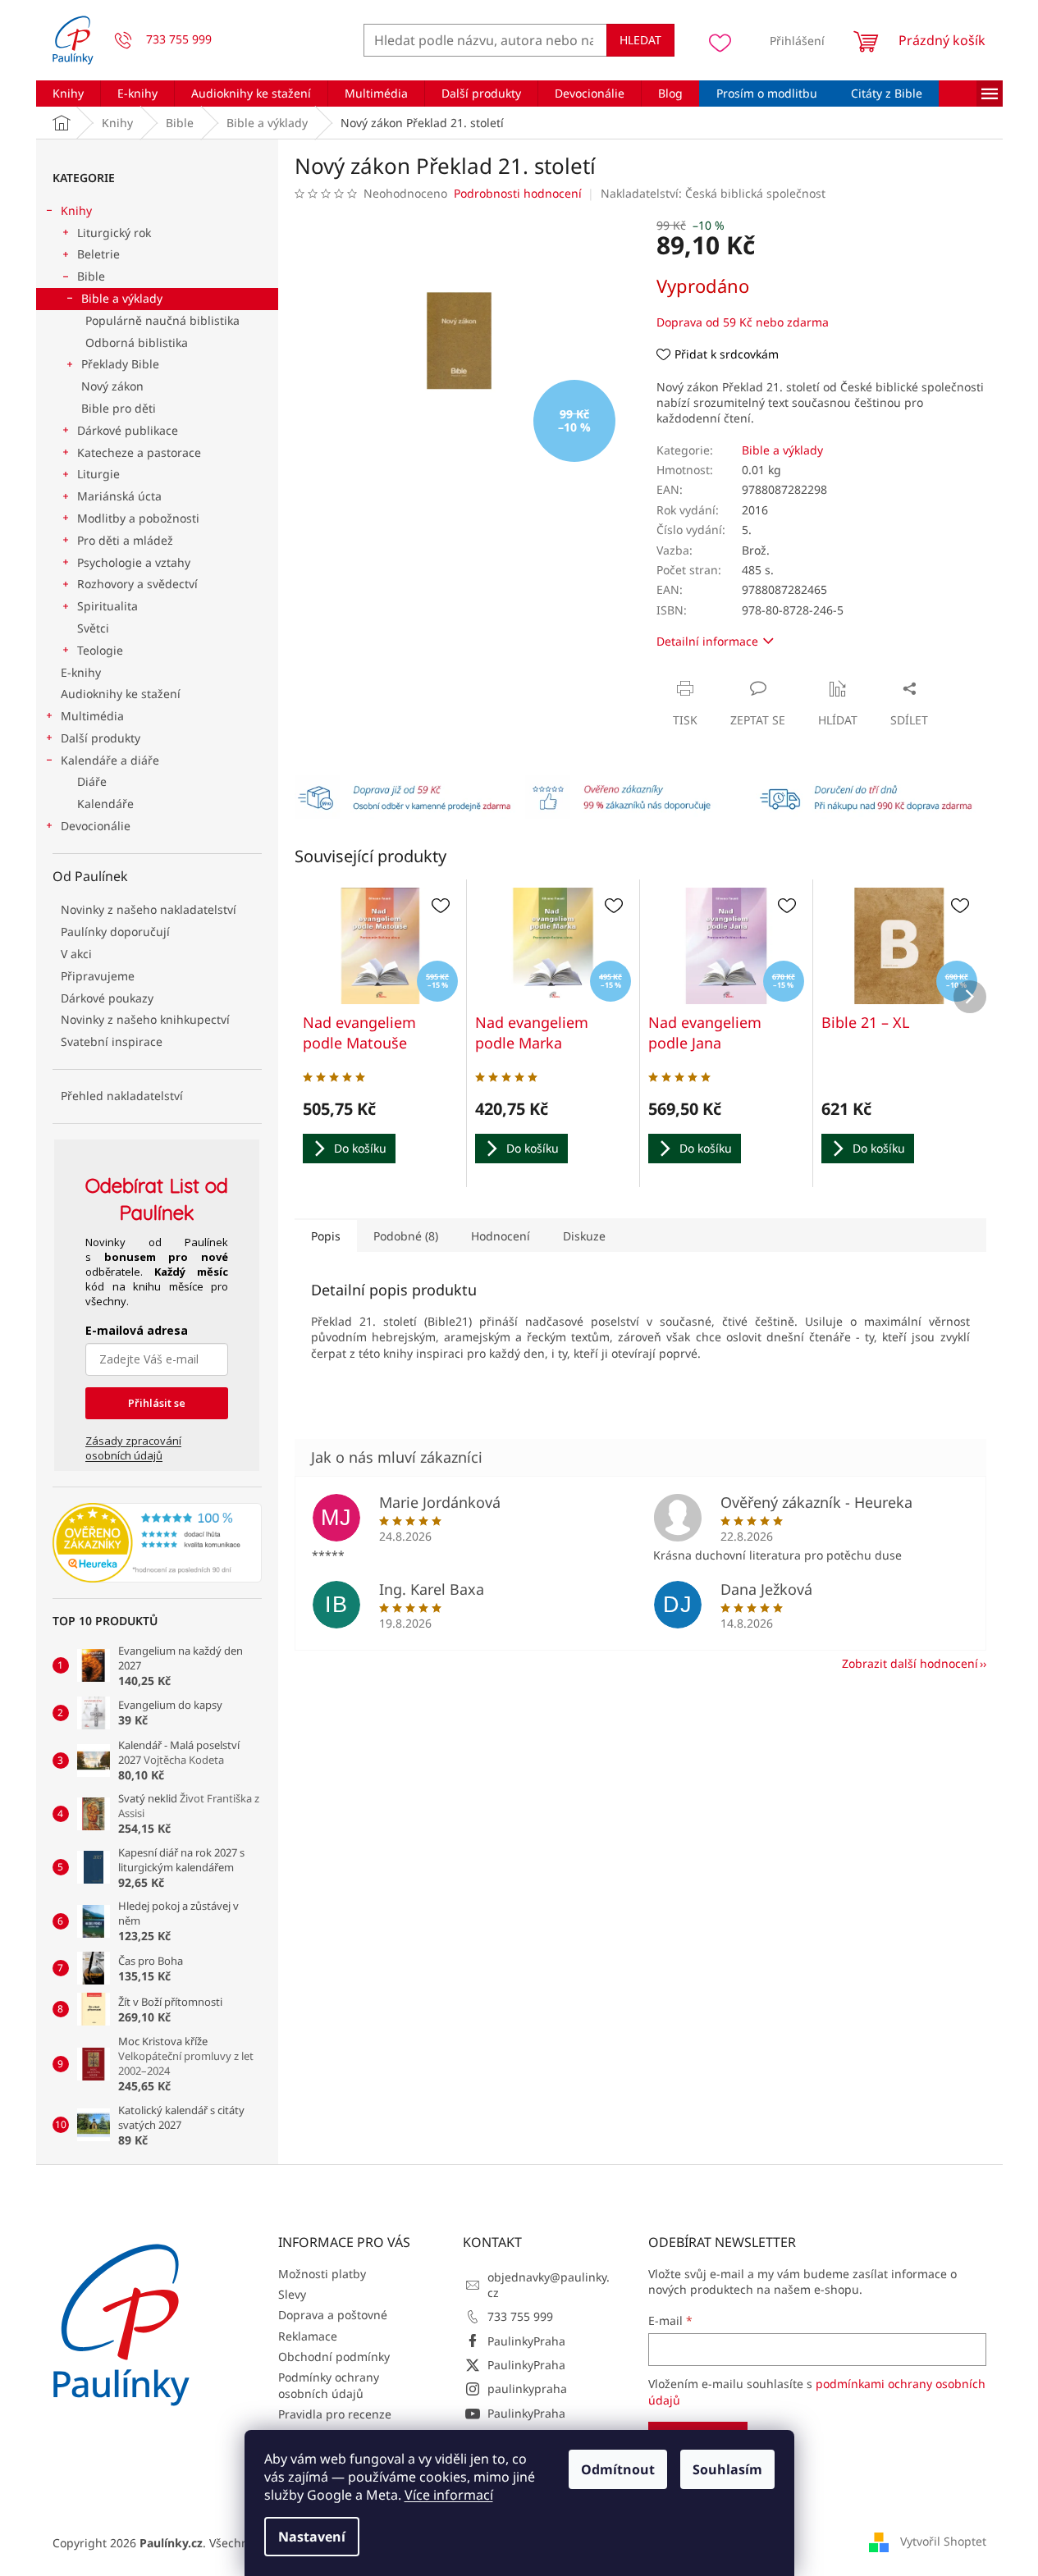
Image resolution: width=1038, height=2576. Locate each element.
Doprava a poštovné (333, 2315)
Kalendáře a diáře (110, 760)
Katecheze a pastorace (139, 452)
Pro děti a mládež (125, 540)
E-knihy (81, 672)
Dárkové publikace (128, 430)
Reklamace (308, 2336)
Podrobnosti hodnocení (518, 193)
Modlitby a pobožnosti (138, 518)
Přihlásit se (157, 1403)
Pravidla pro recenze (335, 2414)
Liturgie (98, 474)
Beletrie (98, 254)
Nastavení (312, 2537)
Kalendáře (105, 804)
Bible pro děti (119, 408)
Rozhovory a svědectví (137, 584)
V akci (76, 954)
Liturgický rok (114, 233)
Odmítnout (618, 2469)
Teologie (100, 650)
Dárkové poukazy (107, 998)
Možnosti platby (322, 2274)
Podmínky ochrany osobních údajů (329, 2385)
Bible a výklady (122, 298)
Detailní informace (707, 641)
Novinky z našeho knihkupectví (145, 1019)
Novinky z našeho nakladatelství (149, 909)
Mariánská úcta (119, 496)
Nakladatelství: (713, 193)
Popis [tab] (326, 1236)
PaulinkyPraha (526, 2341)
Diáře (92, 781)
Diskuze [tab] (584, 1236)
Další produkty (101, 738)
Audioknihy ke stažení (121, 694)
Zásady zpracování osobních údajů (133, 1448)
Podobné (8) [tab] (406, 1236)
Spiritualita (107, 606)
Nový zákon (112, 386)
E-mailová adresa (137, 1330)
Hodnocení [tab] (501, 1236)
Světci (93, 628)
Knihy (76, 210)
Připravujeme (98, 976)
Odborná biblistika (137, 343)
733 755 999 (520, 2316)
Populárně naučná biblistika (162, 320)
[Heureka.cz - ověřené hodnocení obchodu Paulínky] (157, 1543)
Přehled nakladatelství (122, 1096)
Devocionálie (96, 826)
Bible (91, 276)
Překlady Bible (120, 364)
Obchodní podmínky (334, 2357)
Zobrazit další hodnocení (910, 1663)
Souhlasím (727, 2469)
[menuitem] (68, 94)
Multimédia (92, 716)
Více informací (449, 2495)
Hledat (640, 40)
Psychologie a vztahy (134, 562)
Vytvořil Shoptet (943, 2541)
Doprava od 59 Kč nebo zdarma (743, 322)
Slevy (292, 2294)
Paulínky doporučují (115, 932)
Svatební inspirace (112, 1041)
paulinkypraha (527, 2389)
